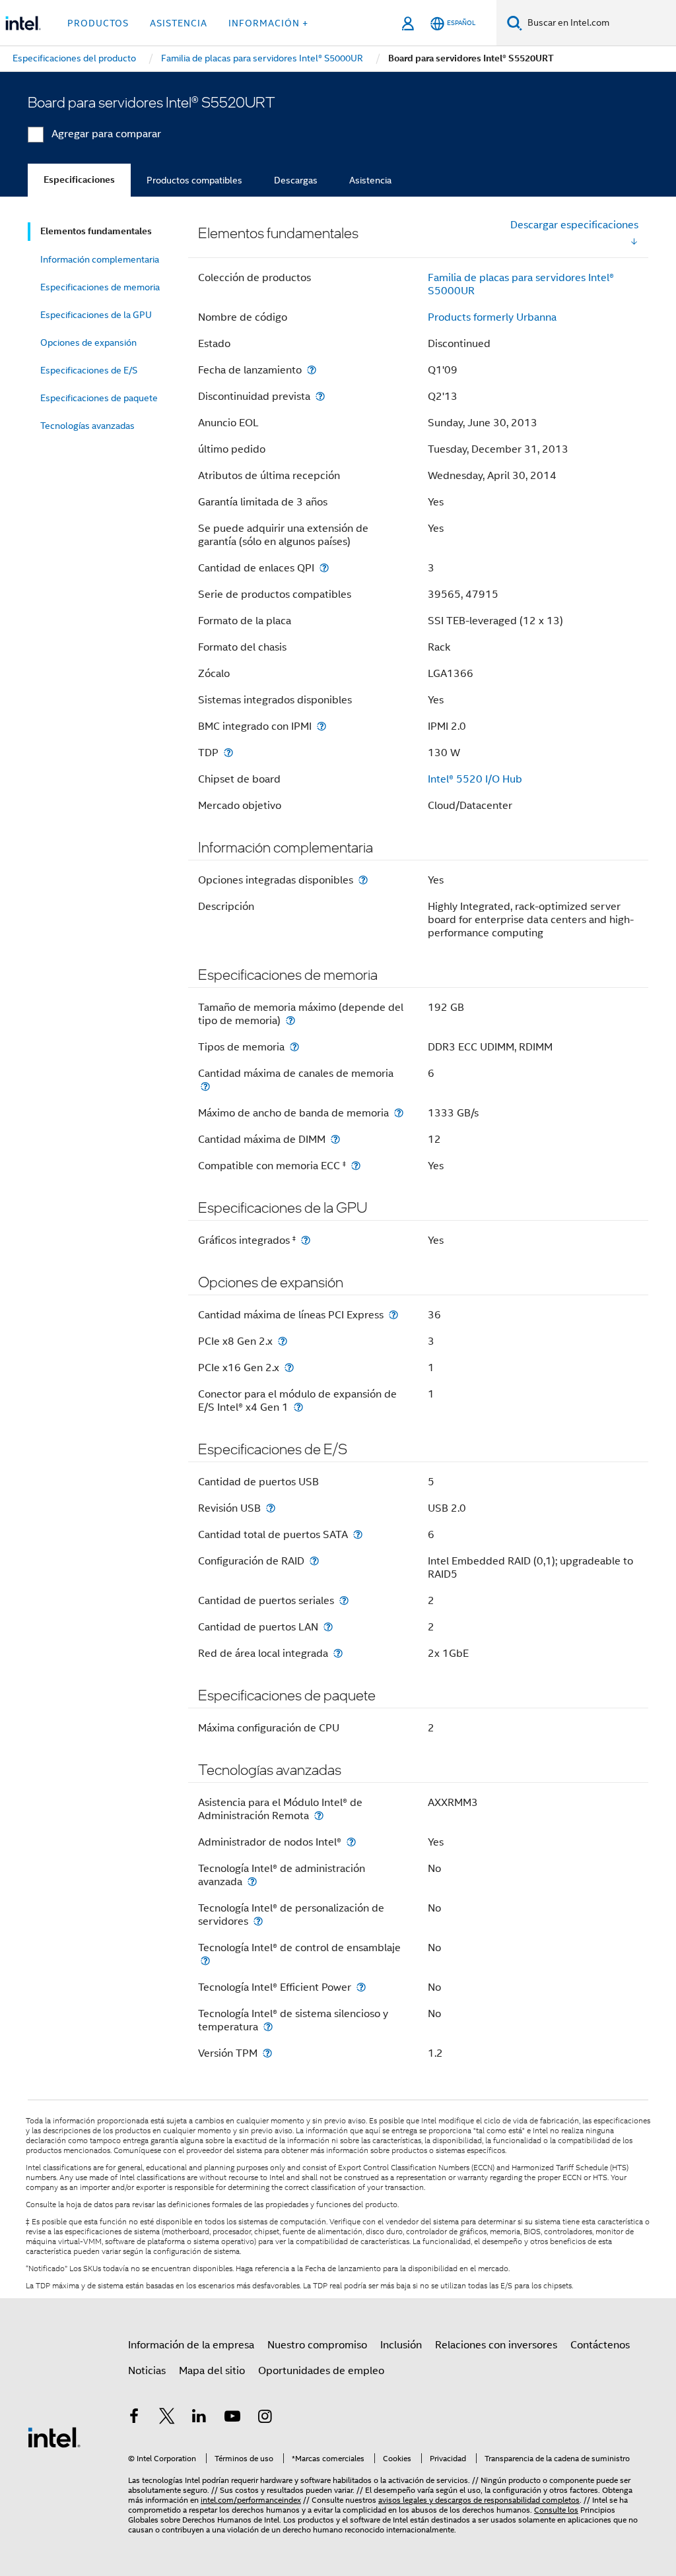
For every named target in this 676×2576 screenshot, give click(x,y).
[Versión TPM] (267, 2053)
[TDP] (228, 753)
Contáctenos (600, 2345)
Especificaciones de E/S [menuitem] (89, 370)
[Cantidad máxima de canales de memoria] (205, 1086)
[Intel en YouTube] (232, 2418)
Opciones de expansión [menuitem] (88, 342)
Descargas (296, 180)
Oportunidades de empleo (321, 2371)
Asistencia (370, 180)
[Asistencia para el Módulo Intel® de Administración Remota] (319, 1816)
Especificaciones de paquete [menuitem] (99, 398)
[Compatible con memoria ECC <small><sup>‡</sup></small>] (356, 1166)
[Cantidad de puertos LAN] (328, 1627)
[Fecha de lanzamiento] (312, 370)
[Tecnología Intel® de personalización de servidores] (258, 1921)
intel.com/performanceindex (251, 2500)
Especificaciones (79, 180)
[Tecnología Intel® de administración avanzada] (252, 1882)
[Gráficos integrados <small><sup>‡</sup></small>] (306, 1240)
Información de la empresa (191, 2345)
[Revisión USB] (271, 1508)
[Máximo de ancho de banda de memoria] (399, 1113)
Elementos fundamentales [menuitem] (96, 231)
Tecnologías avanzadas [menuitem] (87, 426)
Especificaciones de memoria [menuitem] (100, 287)
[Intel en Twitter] (167, 2418)
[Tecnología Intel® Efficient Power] (361, 1987)
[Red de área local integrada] (338, 1653)
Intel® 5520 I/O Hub (475, 779)
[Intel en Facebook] (134, 2418)
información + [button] (268, 23)
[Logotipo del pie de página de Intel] (54, 2437)
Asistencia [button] (179, 23)
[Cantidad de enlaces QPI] (324, 568)
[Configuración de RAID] (314, 1561)
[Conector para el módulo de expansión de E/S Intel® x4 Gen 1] (298, 1407)
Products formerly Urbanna (492, 317)
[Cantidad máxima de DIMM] (335, 1139)
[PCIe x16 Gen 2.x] (289, 1368)
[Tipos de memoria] (294, 1047)
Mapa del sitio (212, 2371)
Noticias (147, 2371)
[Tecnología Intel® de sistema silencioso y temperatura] (268, 2027)
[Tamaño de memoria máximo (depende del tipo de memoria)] (290, 1020)
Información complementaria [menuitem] (100, 259)
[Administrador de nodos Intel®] (351, 1842)
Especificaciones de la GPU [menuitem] (96, 315)
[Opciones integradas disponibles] (363, 880)
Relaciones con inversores (496, 2345)
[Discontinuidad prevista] (320, 396)
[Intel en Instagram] (265, 2418)
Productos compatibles (194, 180)
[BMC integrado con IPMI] (321, 726)
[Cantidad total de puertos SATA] (358, 1534)
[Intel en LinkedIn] (199, 2418)
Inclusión (401, 2345)
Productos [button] (98, 23)
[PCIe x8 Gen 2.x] (283, 1341)
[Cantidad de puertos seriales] (344, 1600)
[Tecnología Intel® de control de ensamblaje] (205, 1961)
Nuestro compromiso (317, 2345)
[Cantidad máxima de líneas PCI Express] (393, 1315)
